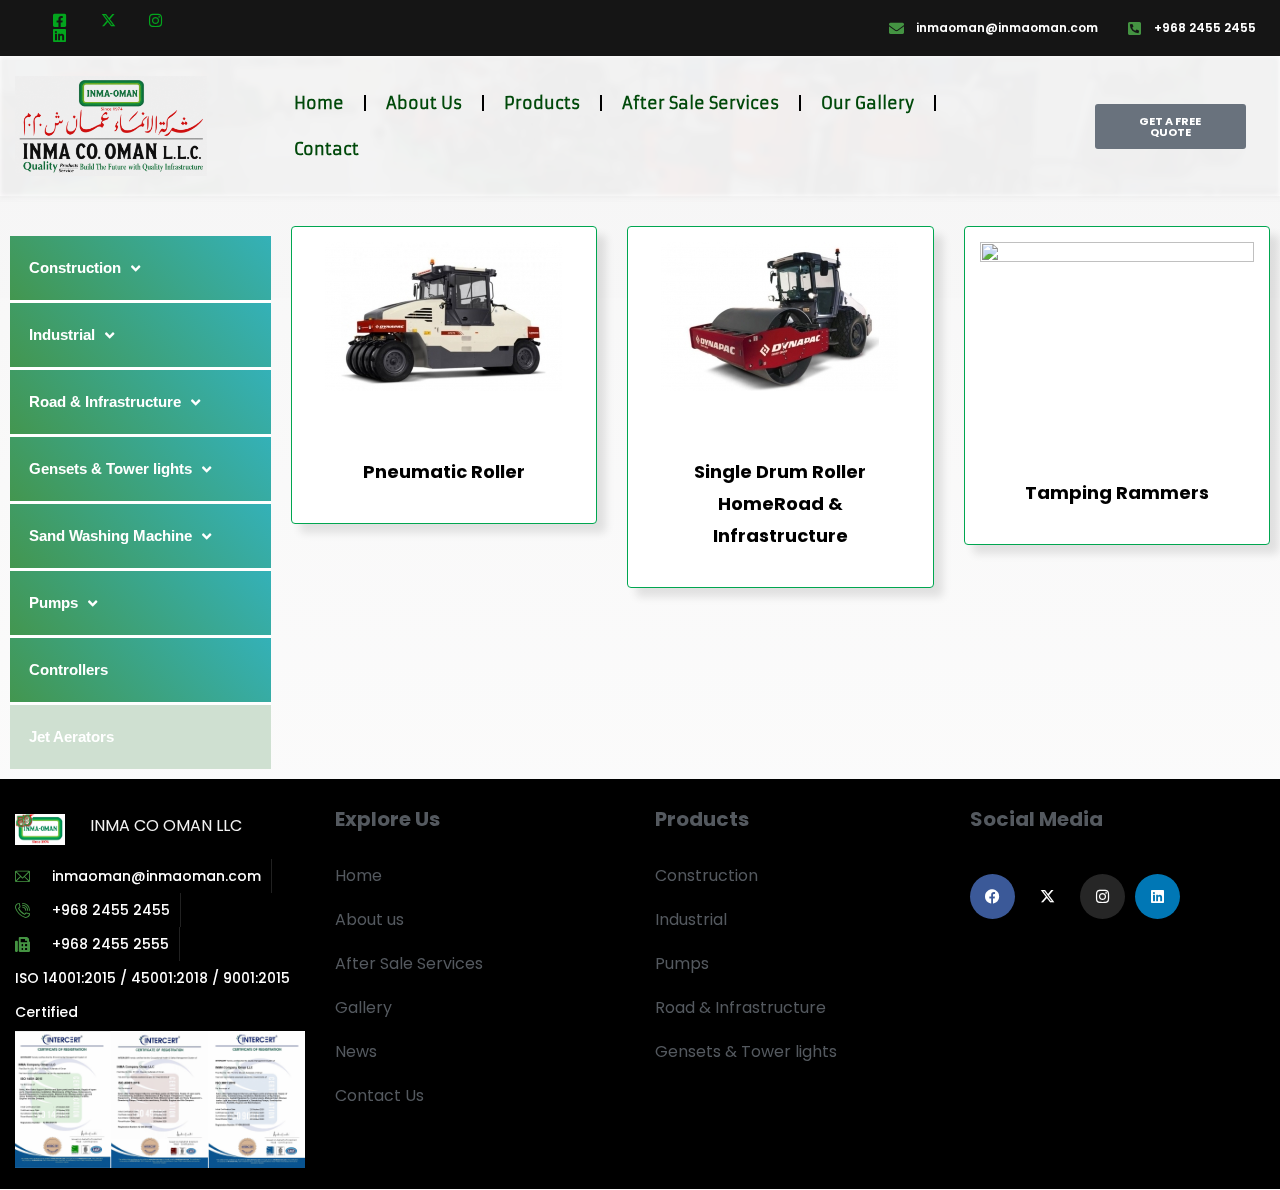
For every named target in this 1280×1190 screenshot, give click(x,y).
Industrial (62, 334)
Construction (75, 267)
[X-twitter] (1047, 896)
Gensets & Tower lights (110, 468)
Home (319, 103)
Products (542, 103)
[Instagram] (1102, 896)
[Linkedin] (1157, 896)
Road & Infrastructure (105, 401)
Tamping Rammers (1117, 492)
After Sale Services (700, 103)
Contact (326, 149)
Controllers (68, 669)
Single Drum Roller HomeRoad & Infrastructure (780, 503)
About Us (424, 103)
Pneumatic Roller (444, 471)
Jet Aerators (71, 736)
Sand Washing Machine (110, 535)
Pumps (53, 602)
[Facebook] (992, 896)
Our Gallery (867, 103)
